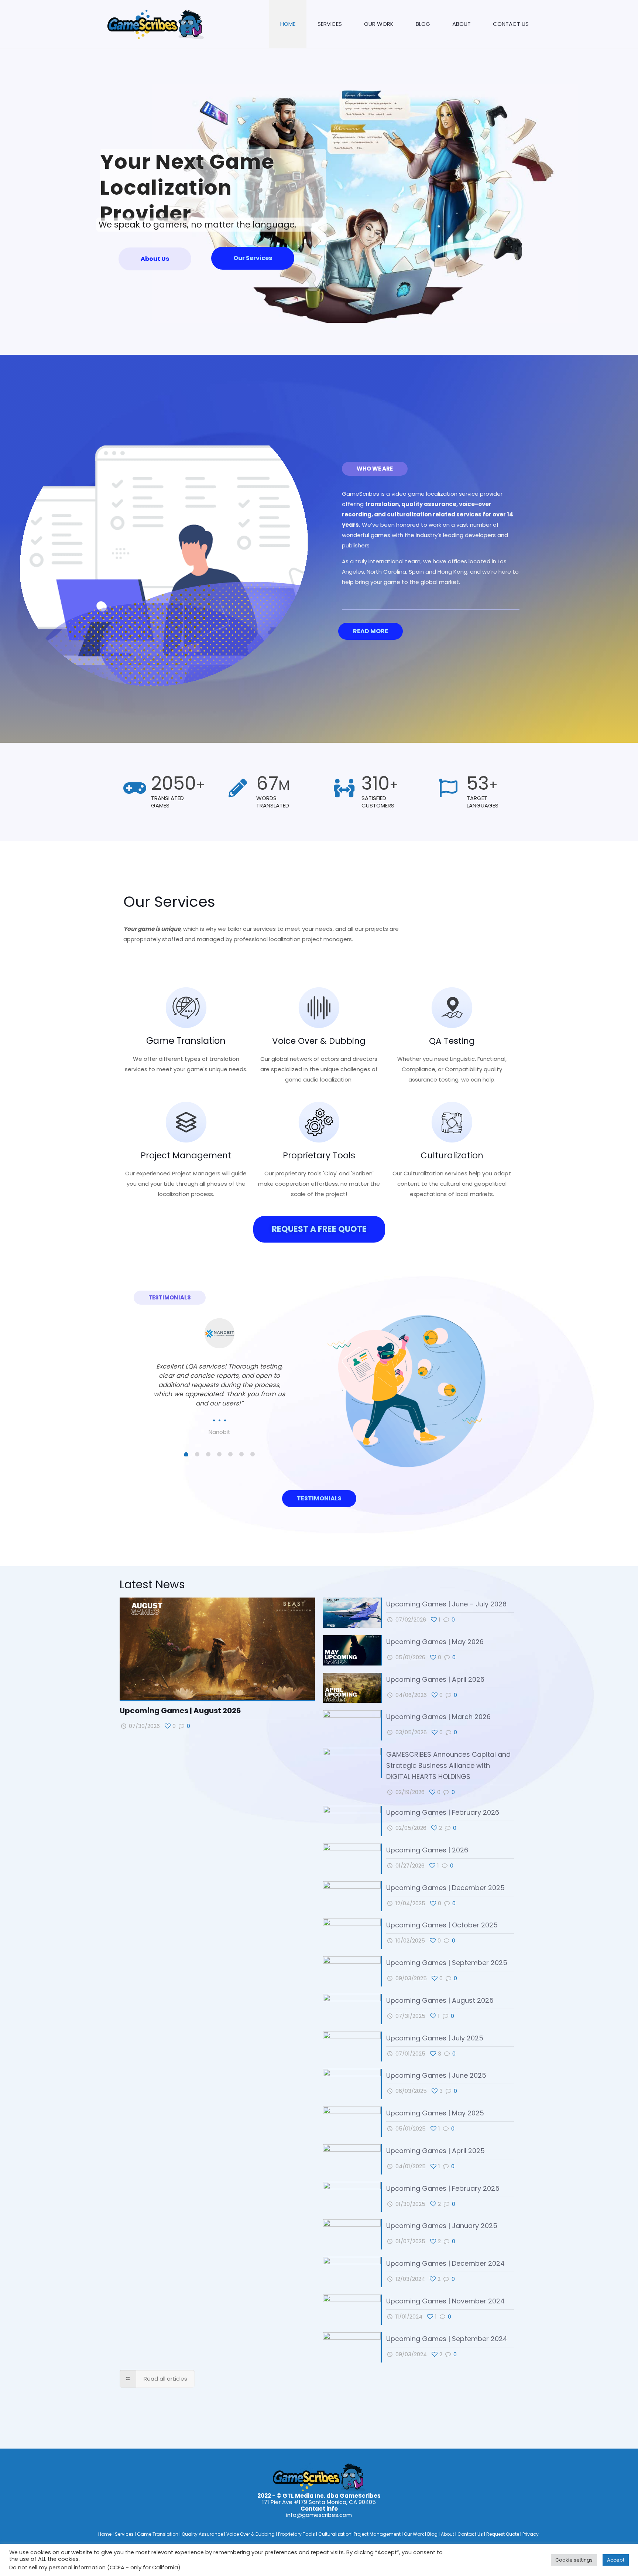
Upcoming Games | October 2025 (442, 1925)
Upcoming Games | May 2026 (435, 1642)
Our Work (414, 2534)
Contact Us (471, 2534)
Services (125, 2534)
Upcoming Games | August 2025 (440, 2000)
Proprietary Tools (319, 1155)
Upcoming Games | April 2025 (437, 2151)
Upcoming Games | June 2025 (437, 2075)
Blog (433, 2534)
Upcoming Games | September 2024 (447, 2339)
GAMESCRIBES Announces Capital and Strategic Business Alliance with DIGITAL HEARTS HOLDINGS (448, 1765)
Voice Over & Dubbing (319, 1041)
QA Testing (452, 1041)
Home (105, 2534)
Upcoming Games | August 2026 (180, 1711)
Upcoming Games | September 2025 (447, 1963)
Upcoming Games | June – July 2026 (447, 1604)
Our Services (253, 258)
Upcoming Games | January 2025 (442, 2226)
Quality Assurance (203, 2534)
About (448, 2534)
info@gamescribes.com (319, 2515)
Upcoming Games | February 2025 (443, 2188)
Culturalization (452, 1155)
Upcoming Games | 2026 (427, 1850)
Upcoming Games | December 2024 (445, 2263)
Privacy (531, 2534)
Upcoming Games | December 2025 (446, 1888)
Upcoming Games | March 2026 (438, 1717)
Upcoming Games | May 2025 (435, 2113)
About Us (155, 259)
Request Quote (503, 2534)
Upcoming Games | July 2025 (435, 2038)
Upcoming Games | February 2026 (443, 1812)
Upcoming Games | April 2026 (435, 1679)
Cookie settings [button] (574, 2560)
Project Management (186, 1155)
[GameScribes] (156, 24)
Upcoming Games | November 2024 (445, 2301)
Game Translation (186, 1041)
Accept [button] (616, 2560)
